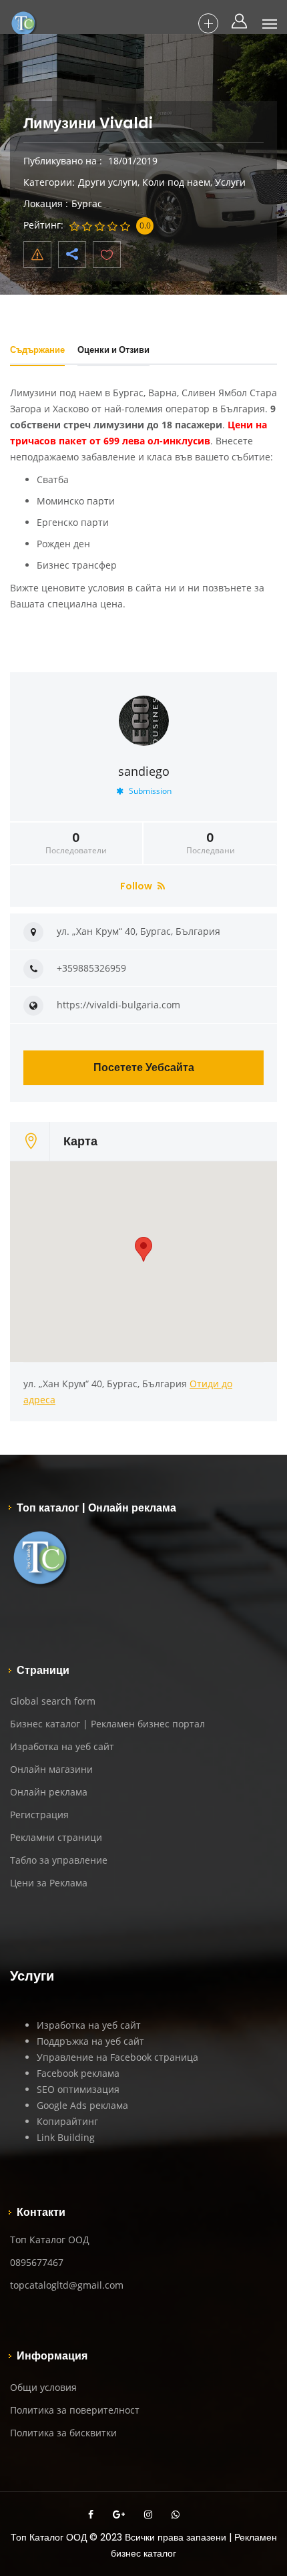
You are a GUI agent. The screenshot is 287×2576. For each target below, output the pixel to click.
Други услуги (108, 182)
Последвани (211, 843)
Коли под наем (176, 182)
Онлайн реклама (49, 1792)
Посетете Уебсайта (144, 1067)
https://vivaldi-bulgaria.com (118, 1005)
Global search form (53, 1701)
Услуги (230, 182)
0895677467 (37, 2262)
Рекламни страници (56, 1837)
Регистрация (39, 1815)
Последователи (76, 843)
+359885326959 (91, 968)
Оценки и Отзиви (113, 350)
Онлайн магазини (51, 1769)
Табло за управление (59, 1860)
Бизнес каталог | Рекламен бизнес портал (107, 1724)
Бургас (87, 203)
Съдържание (37, 350)
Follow (137, 886)
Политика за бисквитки (63, 2433)
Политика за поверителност (75, 2410)
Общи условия (43, 2387)
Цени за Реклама (49, 1883)
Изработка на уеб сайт (62, 1746)
